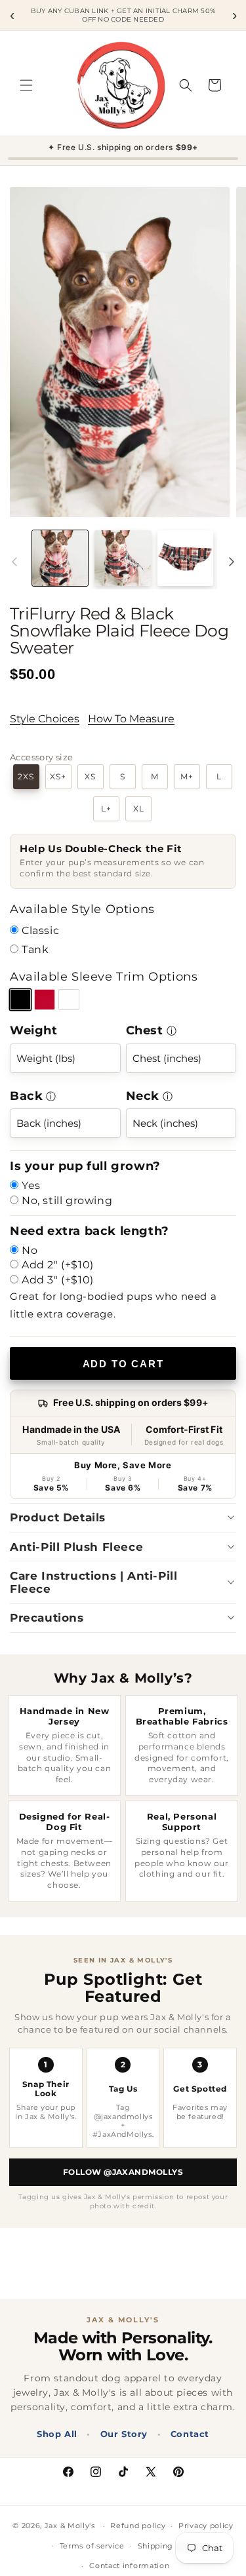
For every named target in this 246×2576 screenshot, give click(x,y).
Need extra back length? (90, 1231)
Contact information (129, 2566)
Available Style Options (82, 909)
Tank (35, 949)
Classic (40, 930)
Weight (34, 1030)
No (30, 1250)
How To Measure (131, 719)
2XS (26, 777)
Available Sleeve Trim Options (104, 977)
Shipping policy (169, 2546)
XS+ (58, 777)
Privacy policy (206, 2526)
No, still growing (67, 1200)
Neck (143, 1096)
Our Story (124, 2434)
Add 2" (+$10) (58, 1265)
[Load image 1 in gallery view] (60, 558)
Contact (190, 2434)
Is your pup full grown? (85, 1166)
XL (139, 809)
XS (90, 777)
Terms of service (92, 2546)
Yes (31, 1185)
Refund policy (138, 2526)
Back (26, 1096)
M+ (187, 777)
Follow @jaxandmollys (123, 2172)
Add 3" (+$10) (58, 1280)
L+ (106, 809)
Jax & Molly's (70, 2526)
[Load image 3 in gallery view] (185, 558)
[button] (26, 85)
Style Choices (45, 719)
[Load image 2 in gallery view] (122, 558)
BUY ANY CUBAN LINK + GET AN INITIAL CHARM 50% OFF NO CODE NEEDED (123, 15)
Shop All (57, 2434)
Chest (145, 1030)
